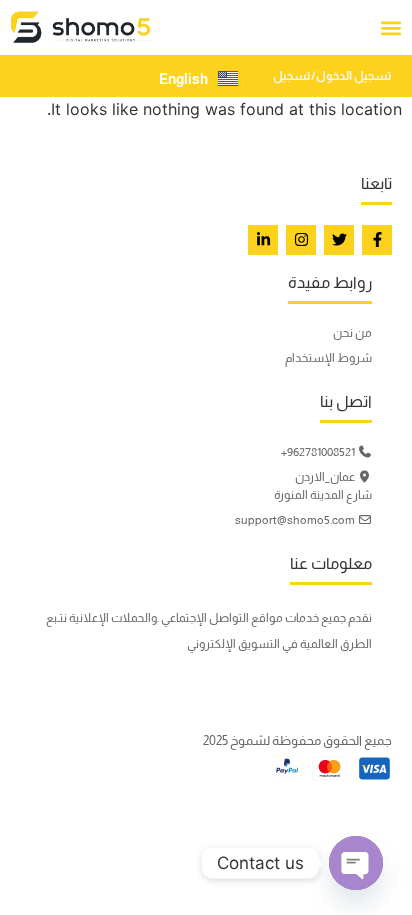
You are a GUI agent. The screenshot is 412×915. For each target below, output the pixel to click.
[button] (390, 27)
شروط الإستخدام (328, 358)
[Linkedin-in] (263, 240)
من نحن (352, 333)
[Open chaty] (356, 863)
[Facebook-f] (377, 240)
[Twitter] (339, 240)
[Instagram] (301, 240)
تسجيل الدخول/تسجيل (332, 76)
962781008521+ (319, 452)
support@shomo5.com (296, 520)
